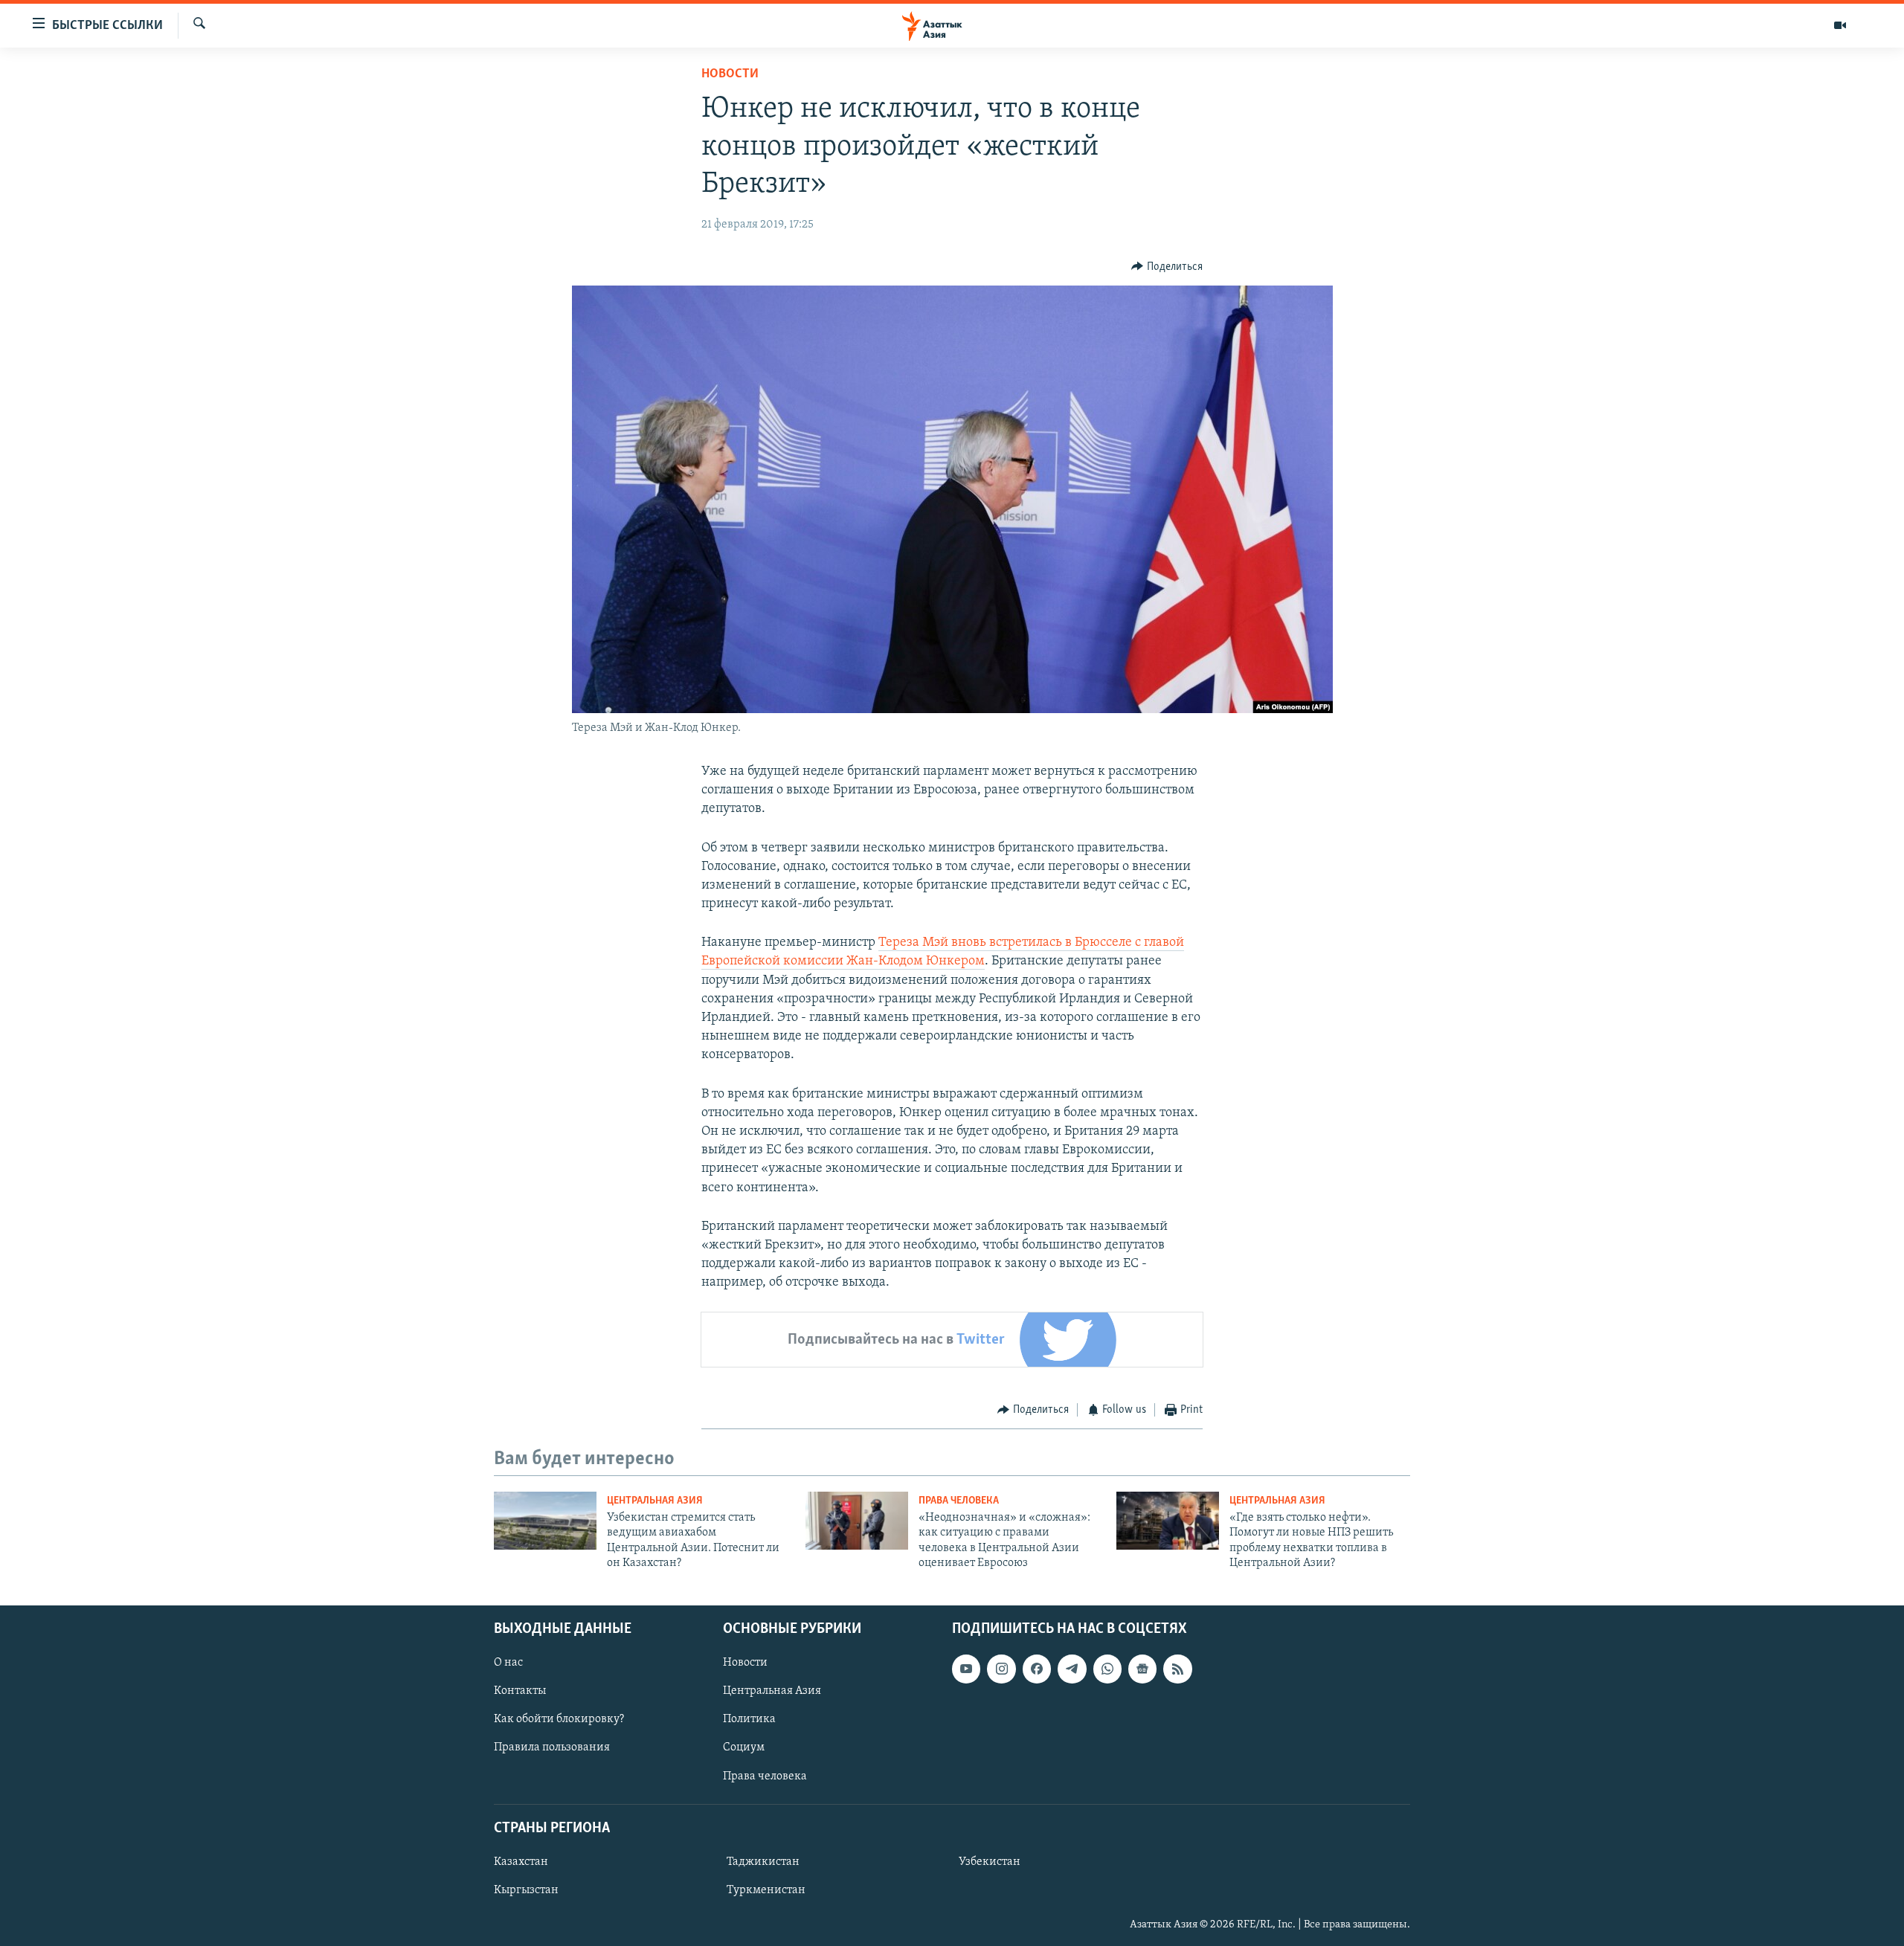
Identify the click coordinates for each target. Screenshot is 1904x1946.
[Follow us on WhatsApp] (1107, 1669)
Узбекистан (990, 1862)
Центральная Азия (655, 1501)
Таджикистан (763, 1862)
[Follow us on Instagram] (1001, 1669)
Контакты (520, 1691)
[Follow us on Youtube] (966, 1669)
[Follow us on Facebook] (1037, 1669)
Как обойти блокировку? (559, 1719)
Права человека (959, 1501)
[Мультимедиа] (1840, 25)
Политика (749, 1719)
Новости (730, 74)
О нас (508, 1663)
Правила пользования (552, 1747)
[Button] (1167, 267)
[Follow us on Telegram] (1072, 1669)
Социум (744, 1747)
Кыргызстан (526, 1890)
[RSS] (1177, 1669)
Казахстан (521, 1862)
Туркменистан (766, 1890)
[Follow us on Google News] (1142, 1669)
